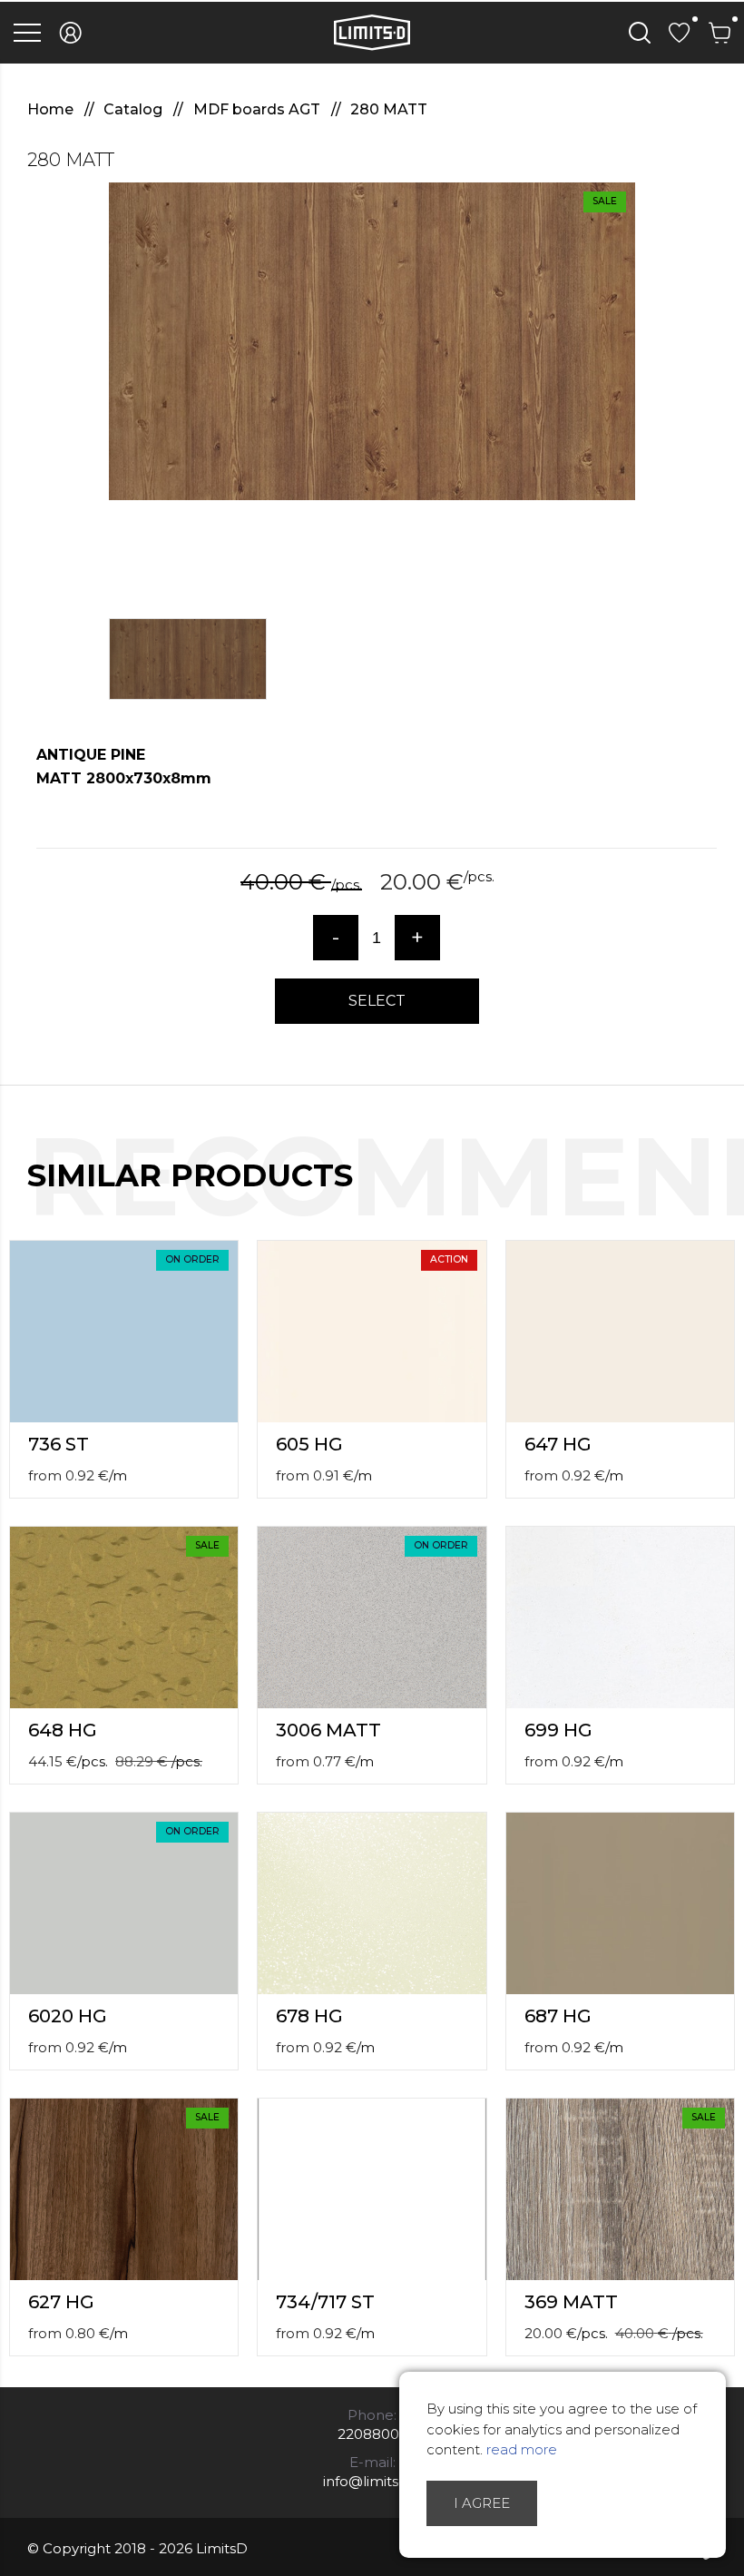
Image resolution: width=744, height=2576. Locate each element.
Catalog (135, 109)
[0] (680, 33)
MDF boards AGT (259, 109)
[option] (372, 341)
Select (377, 1001)
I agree (482, 2503)
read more (522, 2449)
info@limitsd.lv (372, 2481)
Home (52, 109)
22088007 (372, 2434)
